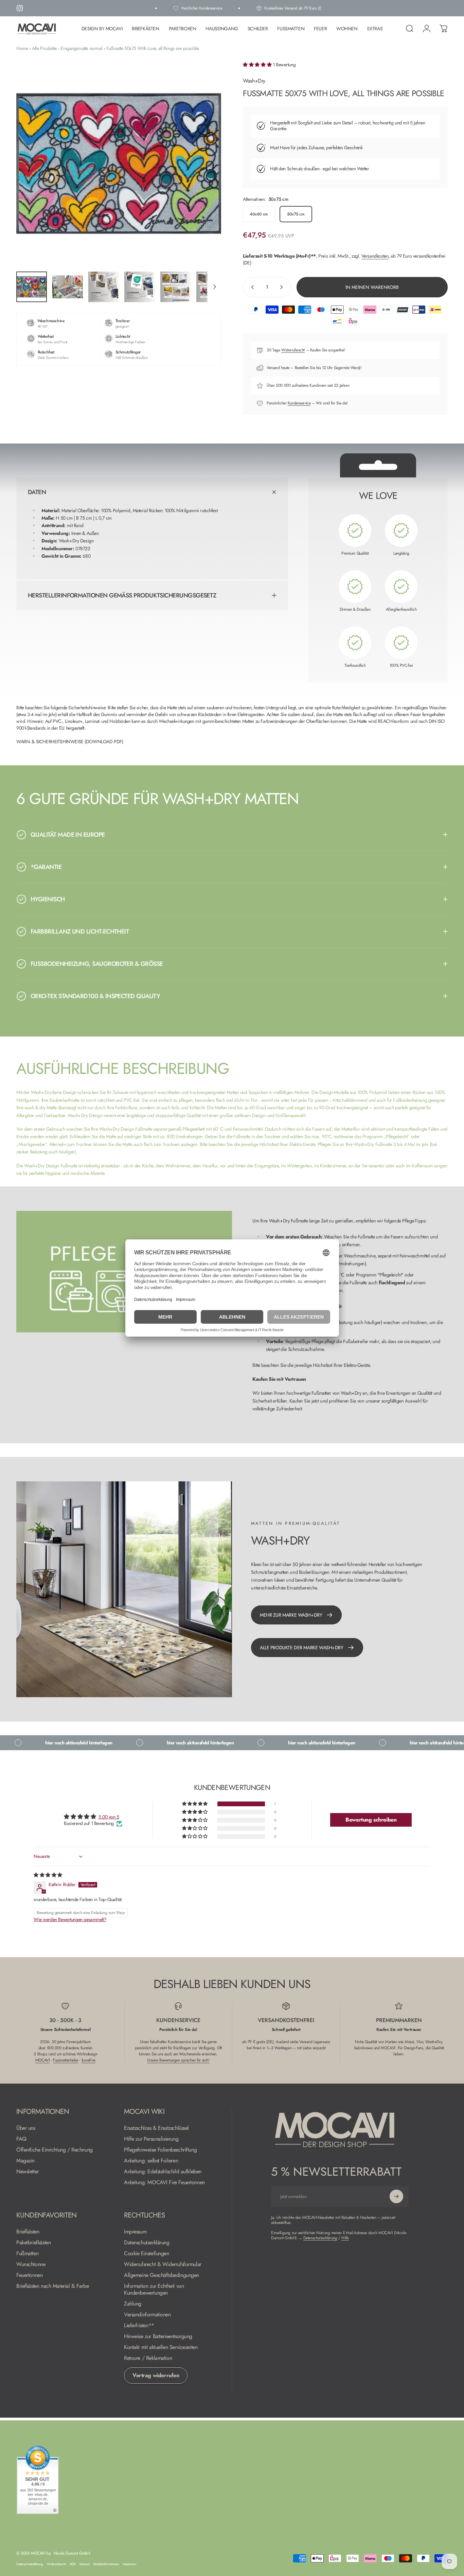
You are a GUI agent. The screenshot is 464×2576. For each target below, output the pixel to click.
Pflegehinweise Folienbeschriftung (160, 2150)
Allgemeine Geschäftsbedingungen (162, 2275)
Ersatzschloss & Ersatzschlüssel (156, 2128)
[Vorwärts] (203, 175)
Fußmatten (27, 2253)
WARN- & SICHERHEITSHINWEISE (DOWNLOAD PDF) (70, 742)
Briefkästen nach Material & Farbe (52, 2286)
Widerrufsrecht (293, 350)
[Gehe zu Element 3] (104, 287)
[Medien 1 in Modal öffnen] (119, 164)
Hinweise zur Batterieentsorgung (158, 2336)
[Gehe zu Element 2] (68, 287)
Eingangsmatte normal (81, 48)
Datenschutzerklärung (147, 2243)
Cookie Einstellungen (147, 2253)
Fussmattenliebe (66, 2060)
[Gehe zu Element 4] (140, 287)
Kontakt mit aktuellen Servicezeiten (161, 2347)
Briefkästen (28, 2232)
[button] (258, 65)
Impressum (135, 2232)
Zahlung (133, 2304)
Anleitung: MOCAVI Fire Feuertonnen (164, 2182)
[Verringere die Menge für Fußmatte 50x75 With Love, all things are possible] (251, 287)
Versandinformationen (147, 2315)
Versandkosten (375, 256)
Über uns (26, 2128)
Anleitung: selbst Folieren (151, 2161)
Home (22, 48)
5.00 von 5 (109, 1817)
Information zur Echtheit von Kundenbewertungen (154, 2290)
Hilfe (345, 2238)
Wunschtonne (31, 2264)
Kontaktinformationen (106, 2564)
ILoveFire (88, 2060)
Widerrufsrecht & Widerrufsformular (163, 2264)
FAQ (21, 2139)
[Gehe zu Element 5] (176, 287)
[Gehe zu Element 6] (212, 287)
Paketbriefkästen (33, 2243)
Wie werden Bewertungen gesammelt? (70, 1919)
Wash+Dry (254, 81)
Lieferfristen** (139, 2326)
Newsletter (28, 2172)
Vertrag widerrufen (156, 2375)
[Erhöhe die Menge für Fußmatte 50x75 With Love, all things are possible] (283, 287)
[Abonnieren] (396, 2196)
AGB (73, 2564)
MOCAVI (42, 2060)
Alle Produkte (44, 48)
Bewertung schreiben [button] (371, 1820)
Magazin (25, 2161)
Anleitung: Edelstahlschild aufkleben (163, 2172)
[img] (48, 1875)
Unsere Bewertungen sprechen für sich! (178, 2060)
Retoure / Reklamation (148, 2358)
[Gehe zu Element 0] (32, 287)
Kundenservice (299, 403)
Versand (84, 2564)
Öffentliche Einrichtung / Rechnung (55, 2150)
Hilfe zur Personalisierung (151, 2139)
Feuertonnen (29, 2275)
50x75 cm (296, 214)
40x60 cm (259, 214)
